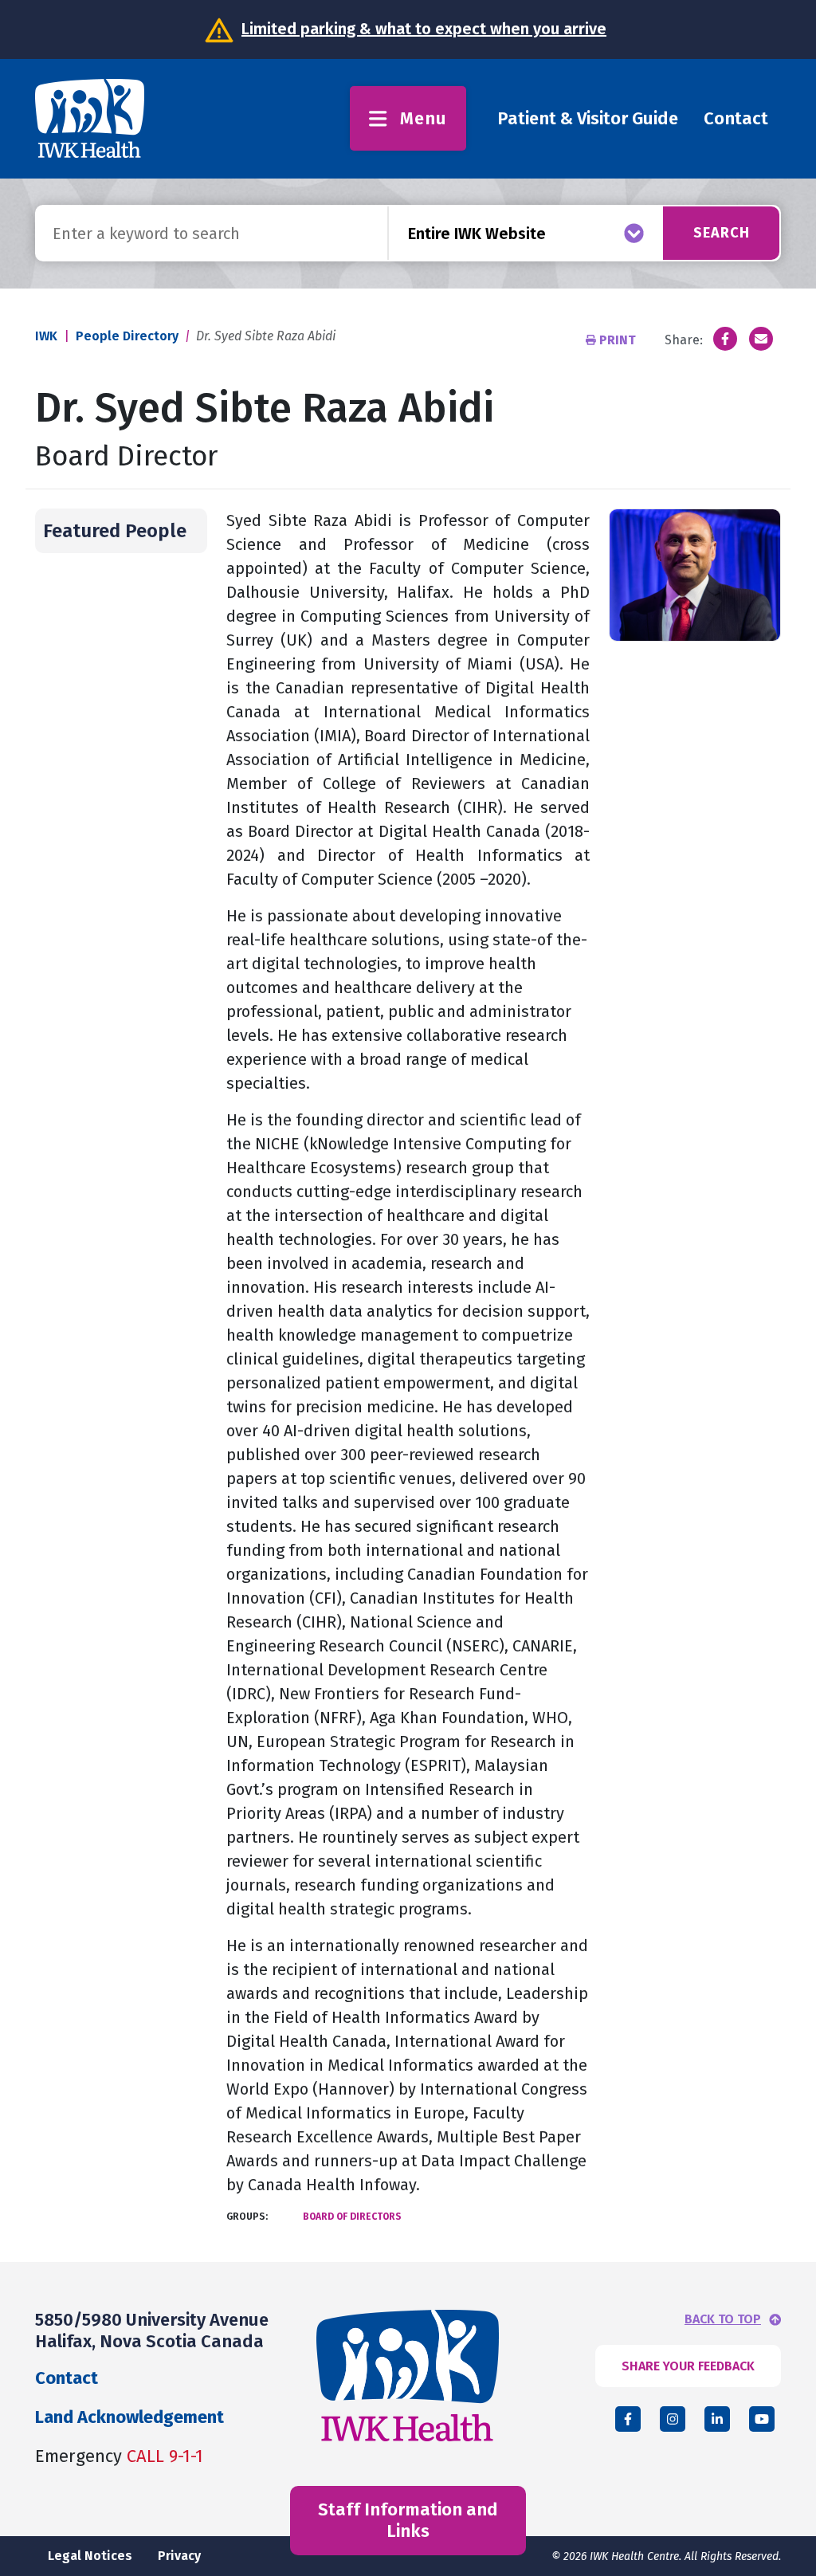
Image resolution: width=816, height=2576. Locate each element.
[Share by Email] (761, 339)
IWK (46, 336)
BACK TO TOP (723, 2319)
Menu (424, 118)
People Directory (127, 336)
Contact (736, 118)
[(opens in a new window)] (725, 339)
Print (618, 340)
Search (722, 233)
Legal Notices (90, 2556)
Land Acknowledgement (129, 2417)
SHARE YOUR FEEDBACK (688, 2366)
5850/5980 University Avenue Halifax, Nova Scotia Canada (152, 2330)
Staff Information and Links (408, 2520)
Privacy (179, 2556)
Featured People (115, 531)
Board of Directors (352, 2217)
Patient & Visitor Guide (588, 118)
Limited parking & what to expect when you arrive (424, 29)
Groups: (247, 2217)
